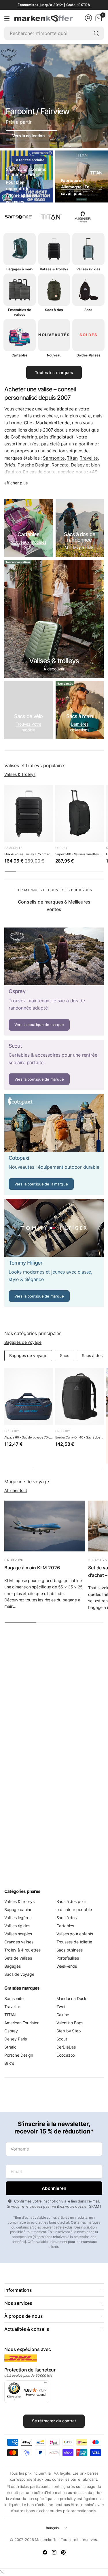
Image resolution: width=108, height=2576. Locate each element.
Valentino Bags (70, 2023)
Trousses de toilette (74, 1942)
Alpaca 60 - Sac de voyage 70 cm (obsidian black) (29, 1437)
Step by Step (69, 2031)
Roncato (60, 465)
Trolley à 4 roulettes (22, 1950)
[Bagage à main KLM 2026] (45, 1526)
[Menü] (46, 2384)
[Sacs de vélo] (29, 710)
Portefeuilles (68, 1958)
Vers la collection (32, 136)
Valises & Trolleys (20, 774)
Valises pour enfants (75, 1934)
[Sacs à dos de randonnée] (80, 528)
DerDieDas (66, 2047)
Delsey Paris (16, 2039)
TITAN (10, 2015)
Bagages (13, 1966)
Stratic (10, 2047)
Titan (72, 458)
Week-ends (67, 1966)
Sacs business (70, 1950)
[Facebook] (45, 2552)
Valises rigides (17, 1926)
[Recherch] (96, 33)
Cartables (65, 1926)
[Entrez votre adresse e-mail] (54, 2188)
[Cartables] (29, 528)
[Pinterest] (63, 2552)
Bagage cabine (18, 1909)
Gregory (12, 1431)
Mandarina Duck (72, 1998)
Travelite (89, 458)
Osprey (61, 848)
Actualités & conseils (27, 2329)
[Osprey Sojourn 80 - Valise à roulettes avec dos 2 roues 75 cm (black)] (80, 814)
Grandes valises (19, 1942)
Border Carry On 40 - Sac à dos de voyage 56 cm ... (80, 1437)
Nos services (18, 2303)
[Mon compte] (88, 18)
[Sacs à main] (80, 710)
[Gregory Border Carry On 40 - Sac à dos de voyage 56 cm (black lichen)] (80, 1397)
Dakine (63, 2015)
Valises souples (18, 1934)
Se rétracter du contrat (54, 2421)
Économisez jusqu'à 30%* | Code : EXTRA (54, 5)
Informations (18, 2290)
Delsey (78, 465)
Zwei (61, 2007)
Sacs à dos (92, 1355)
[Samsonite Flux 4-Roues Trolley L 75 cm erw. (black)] (29, 814)
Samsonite (54, 458)
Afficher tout (16, 1490)
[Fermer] (2, 2572)
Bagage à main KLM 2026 (32, 1568)
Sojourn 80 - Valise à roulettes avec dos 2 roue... (80, 854)
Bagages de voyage (23, 1342)
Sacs (65, 1355)
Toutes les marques (54, 372)
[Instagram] (54, 2552)
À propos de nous (23, 2316)
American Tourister (21, 2023)
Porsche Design (34, 465)
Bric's (10, 465)
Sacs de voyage (19, 1974)
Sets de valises (18, 1958)
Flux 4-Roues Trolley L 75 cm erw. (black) (29, 854)
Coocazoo (66, 2055)
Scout (62, 2039)
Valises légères (18, 1918)
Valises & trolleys (19, 1901)
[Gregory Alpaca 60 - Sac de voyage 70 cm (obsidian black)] (29, 1397)
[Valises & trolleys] (54, 619)
